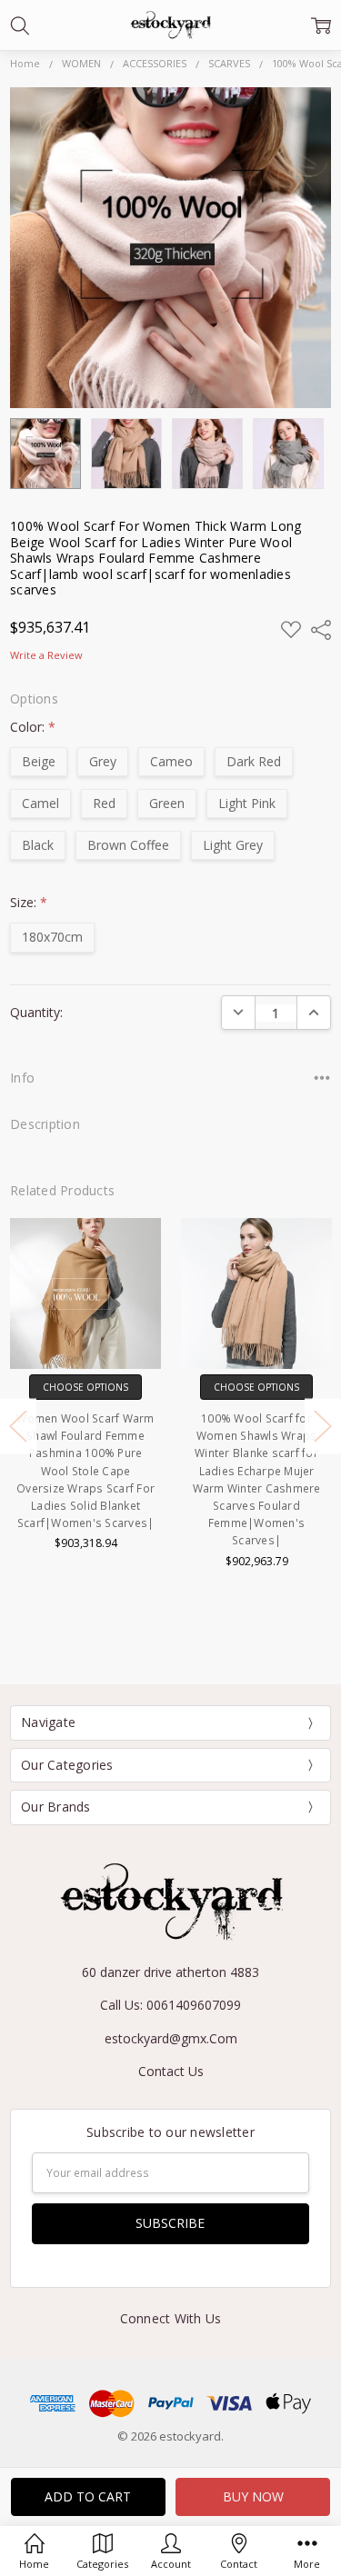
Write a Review (46, 656)
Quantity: (36, 1012)
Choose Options (85, 1387)
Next (323, 1426)
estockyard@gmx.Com (171, 2038)
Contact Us (171, 2071)
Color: (33, 727)
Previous (18, 1426)
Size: (29, 902)
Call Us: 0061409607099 (170, 2005)
